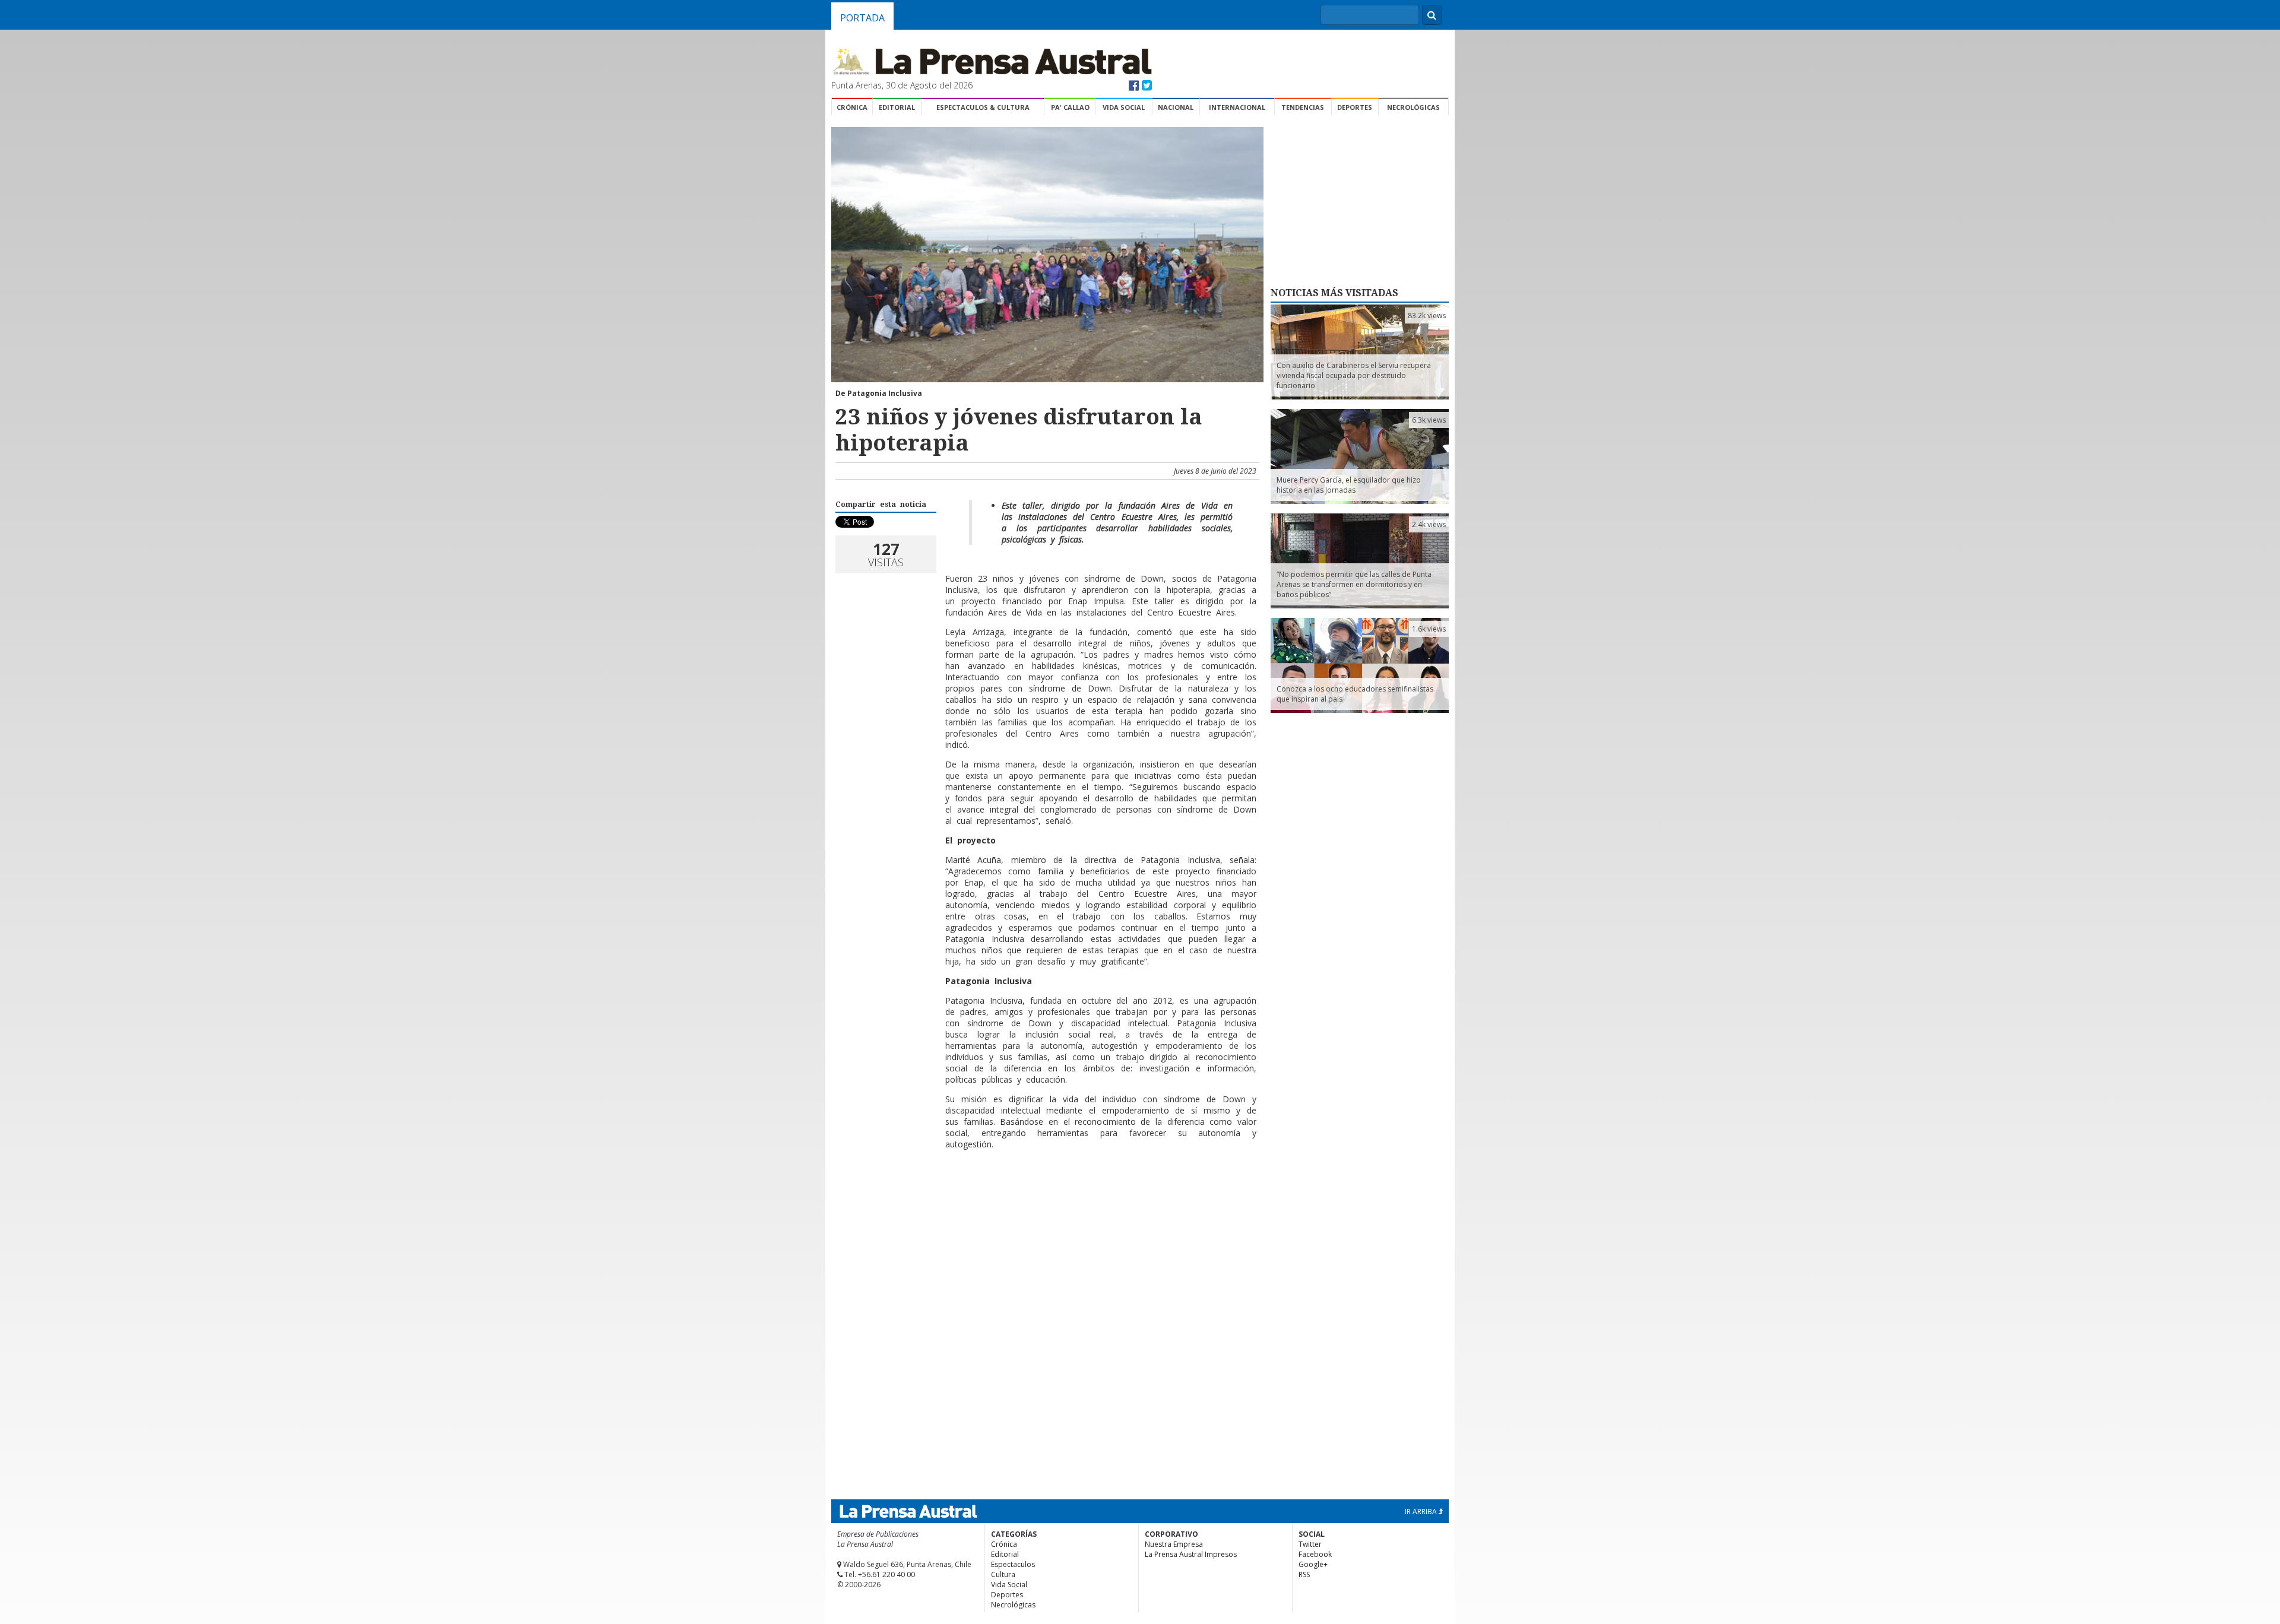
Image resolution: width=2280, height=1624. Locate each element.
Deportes (1355, 107)
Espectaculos (1013, 1564)
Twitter (1310, 1544)
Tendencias (1303, 107)
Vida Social (1124, 107)
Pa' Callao (1070, 107)
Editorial (897, 107)
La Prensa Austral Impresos (1191, 1554)
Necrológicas (1413, 107)
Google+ (1313, 1564)
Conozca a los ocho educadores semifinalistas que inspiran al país (1355, 694)
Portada (862, 18)
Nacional (1176, 107)
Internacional (1237, 107)
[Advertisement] (1046, 1197)
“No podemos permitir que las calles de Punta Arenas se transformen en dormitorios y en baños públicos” (1354, 584)
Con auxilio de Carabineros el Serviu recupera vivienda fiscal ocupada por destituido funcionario (1354, 375)
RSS (1304, 1574)
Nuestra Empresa (1174, 1544)
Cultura (1003, 1574)
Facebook (1315, 1554)
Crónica (852, 107)
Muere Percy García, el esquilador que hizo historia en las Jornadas (1349, 485)
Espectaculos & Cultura (983, 107)
